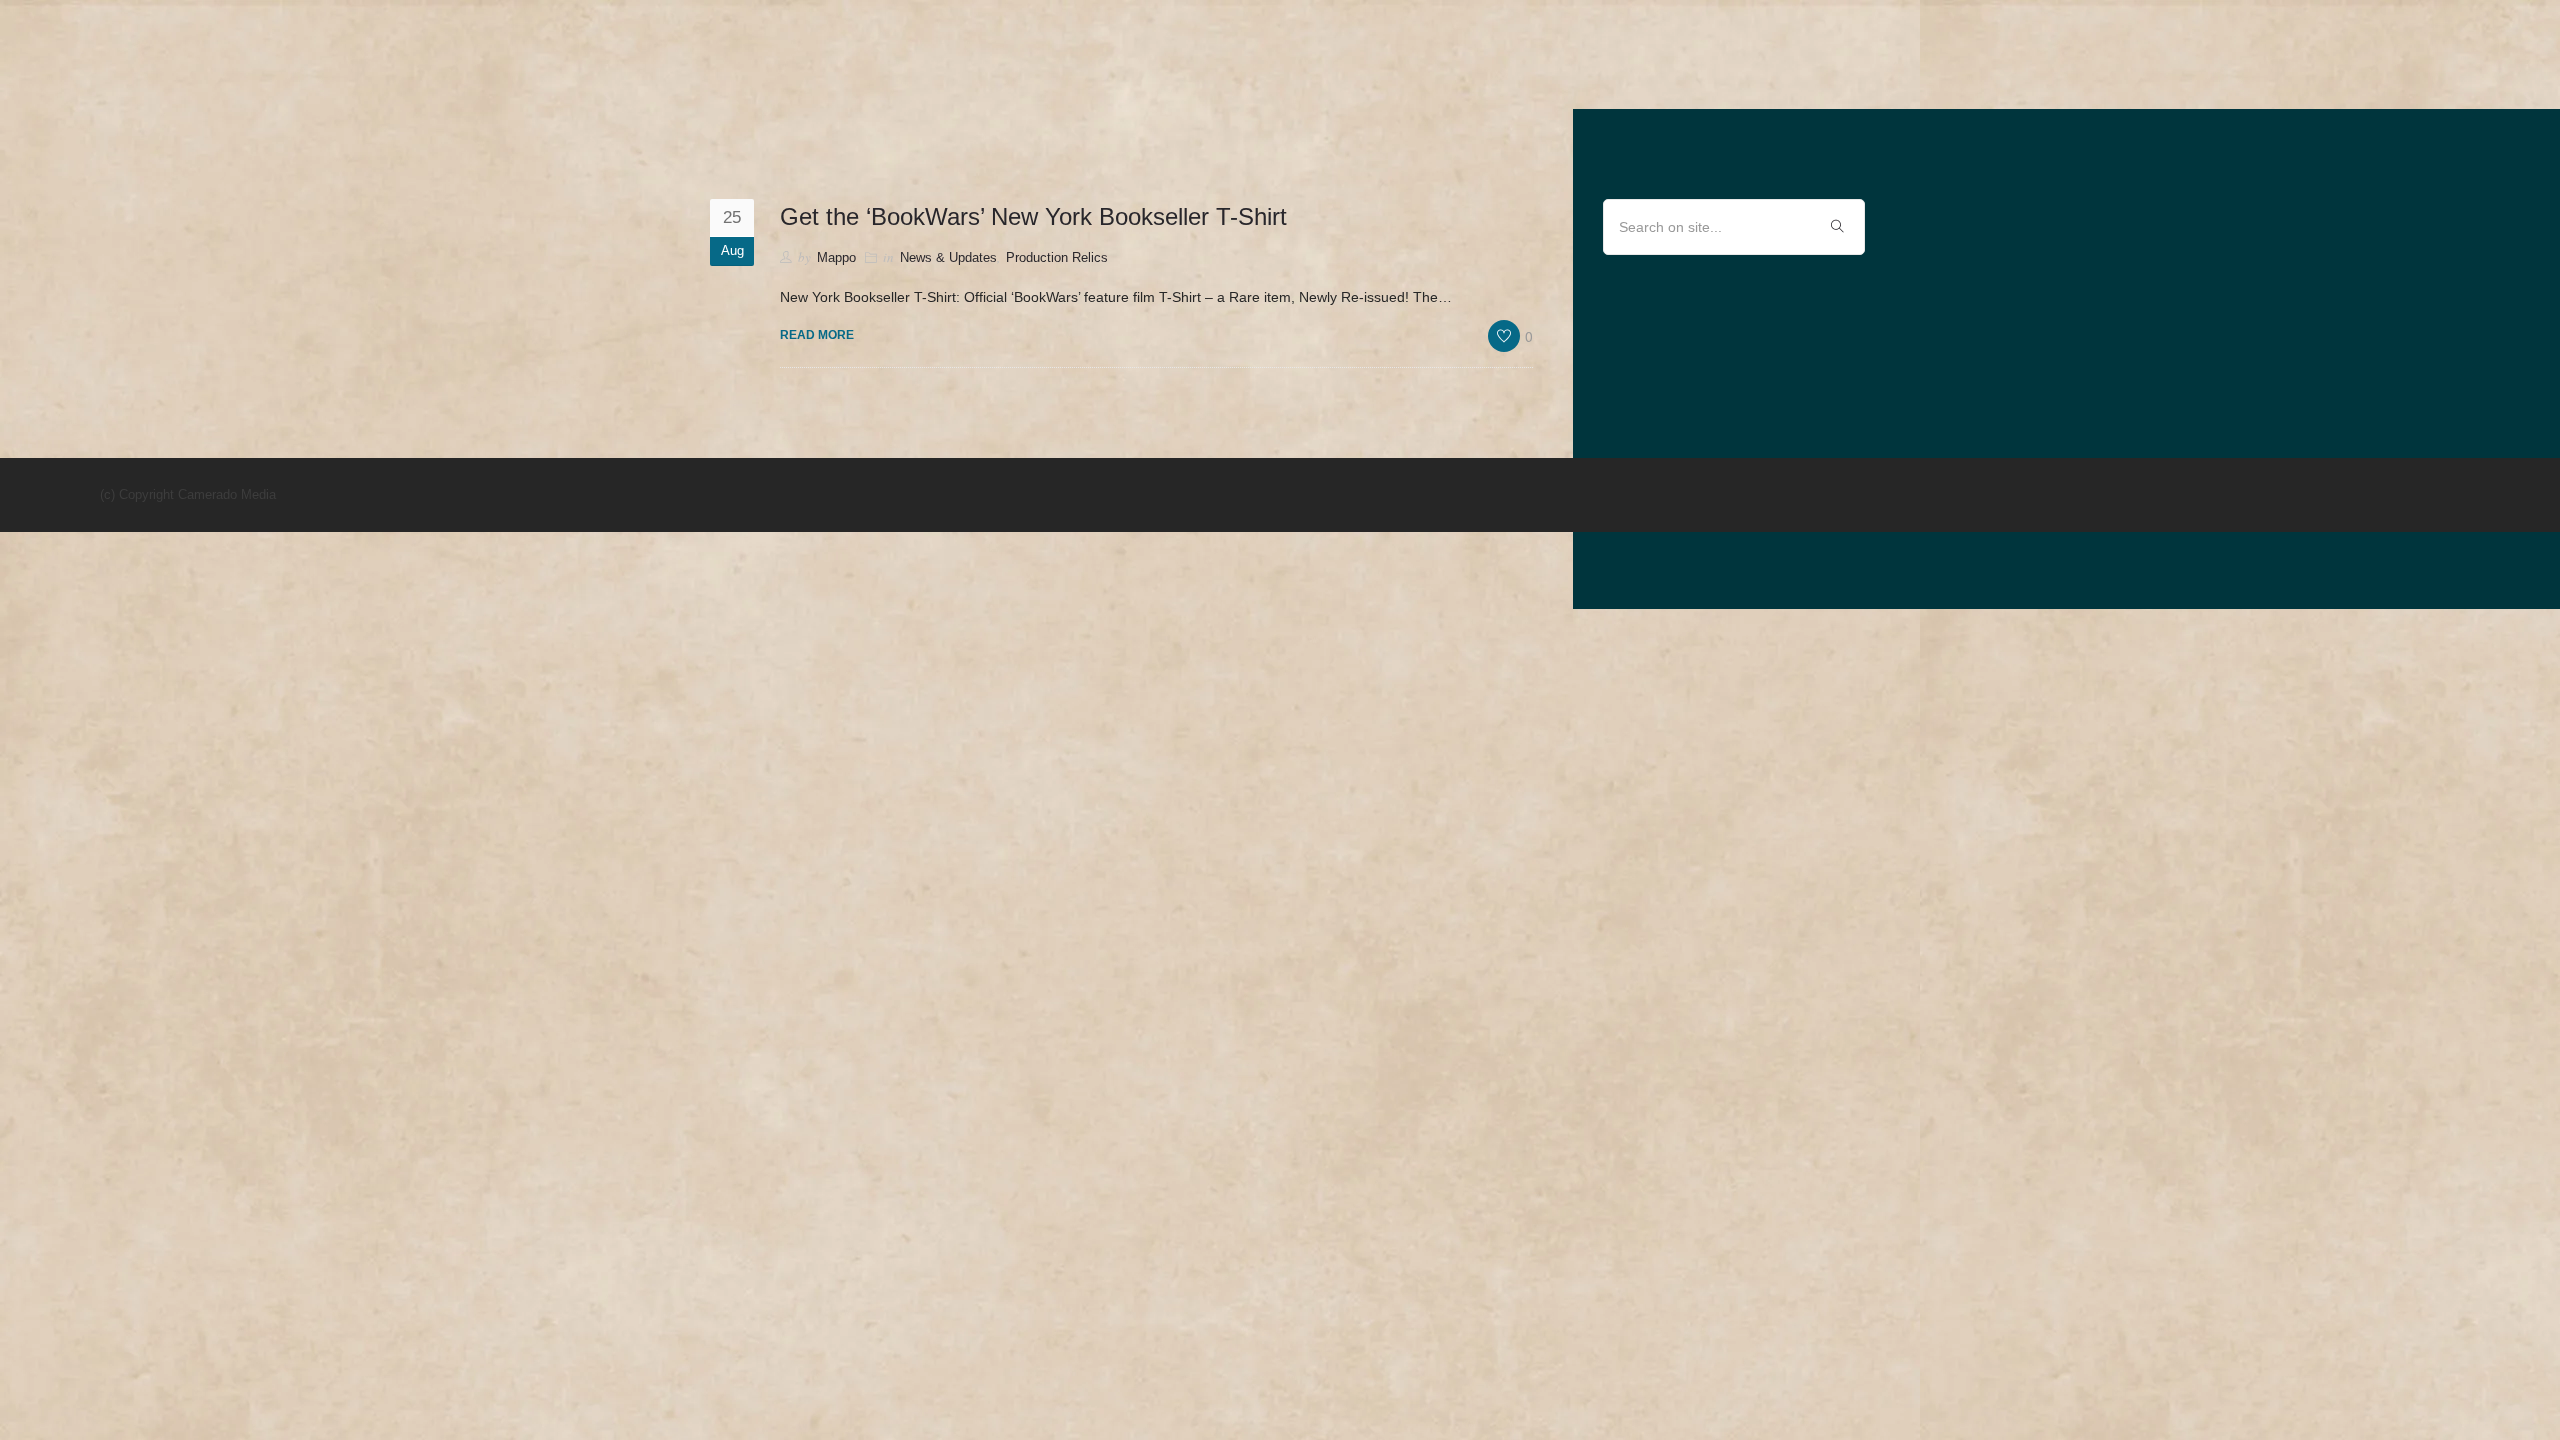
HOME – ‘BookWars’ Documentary (1625, 76)
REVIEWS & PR (2044, 76)
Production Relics (1057, 257)
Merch (2255, 76)
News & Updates (2391, 76)
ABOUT (2164, 76)
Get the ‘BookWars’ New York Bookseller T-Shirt (1033, 216)
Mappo (836, 257)
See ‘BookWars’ (1881, 76)
